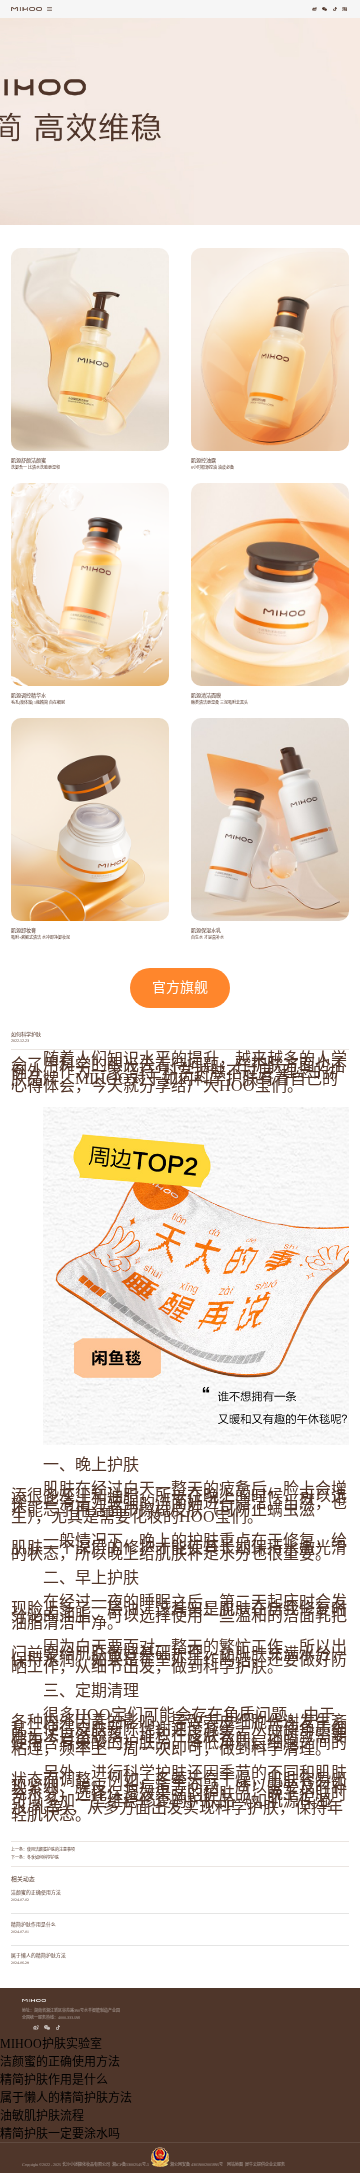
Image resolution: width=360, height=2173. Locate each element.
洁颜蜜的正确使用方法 (36, 1892)
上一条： (43, 1849)
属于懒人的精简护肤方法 (38, 1955)
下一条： (35, 1857)
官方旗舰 (180, 987)
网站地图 (234, 2164)
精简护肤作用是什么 (33, 1924)
